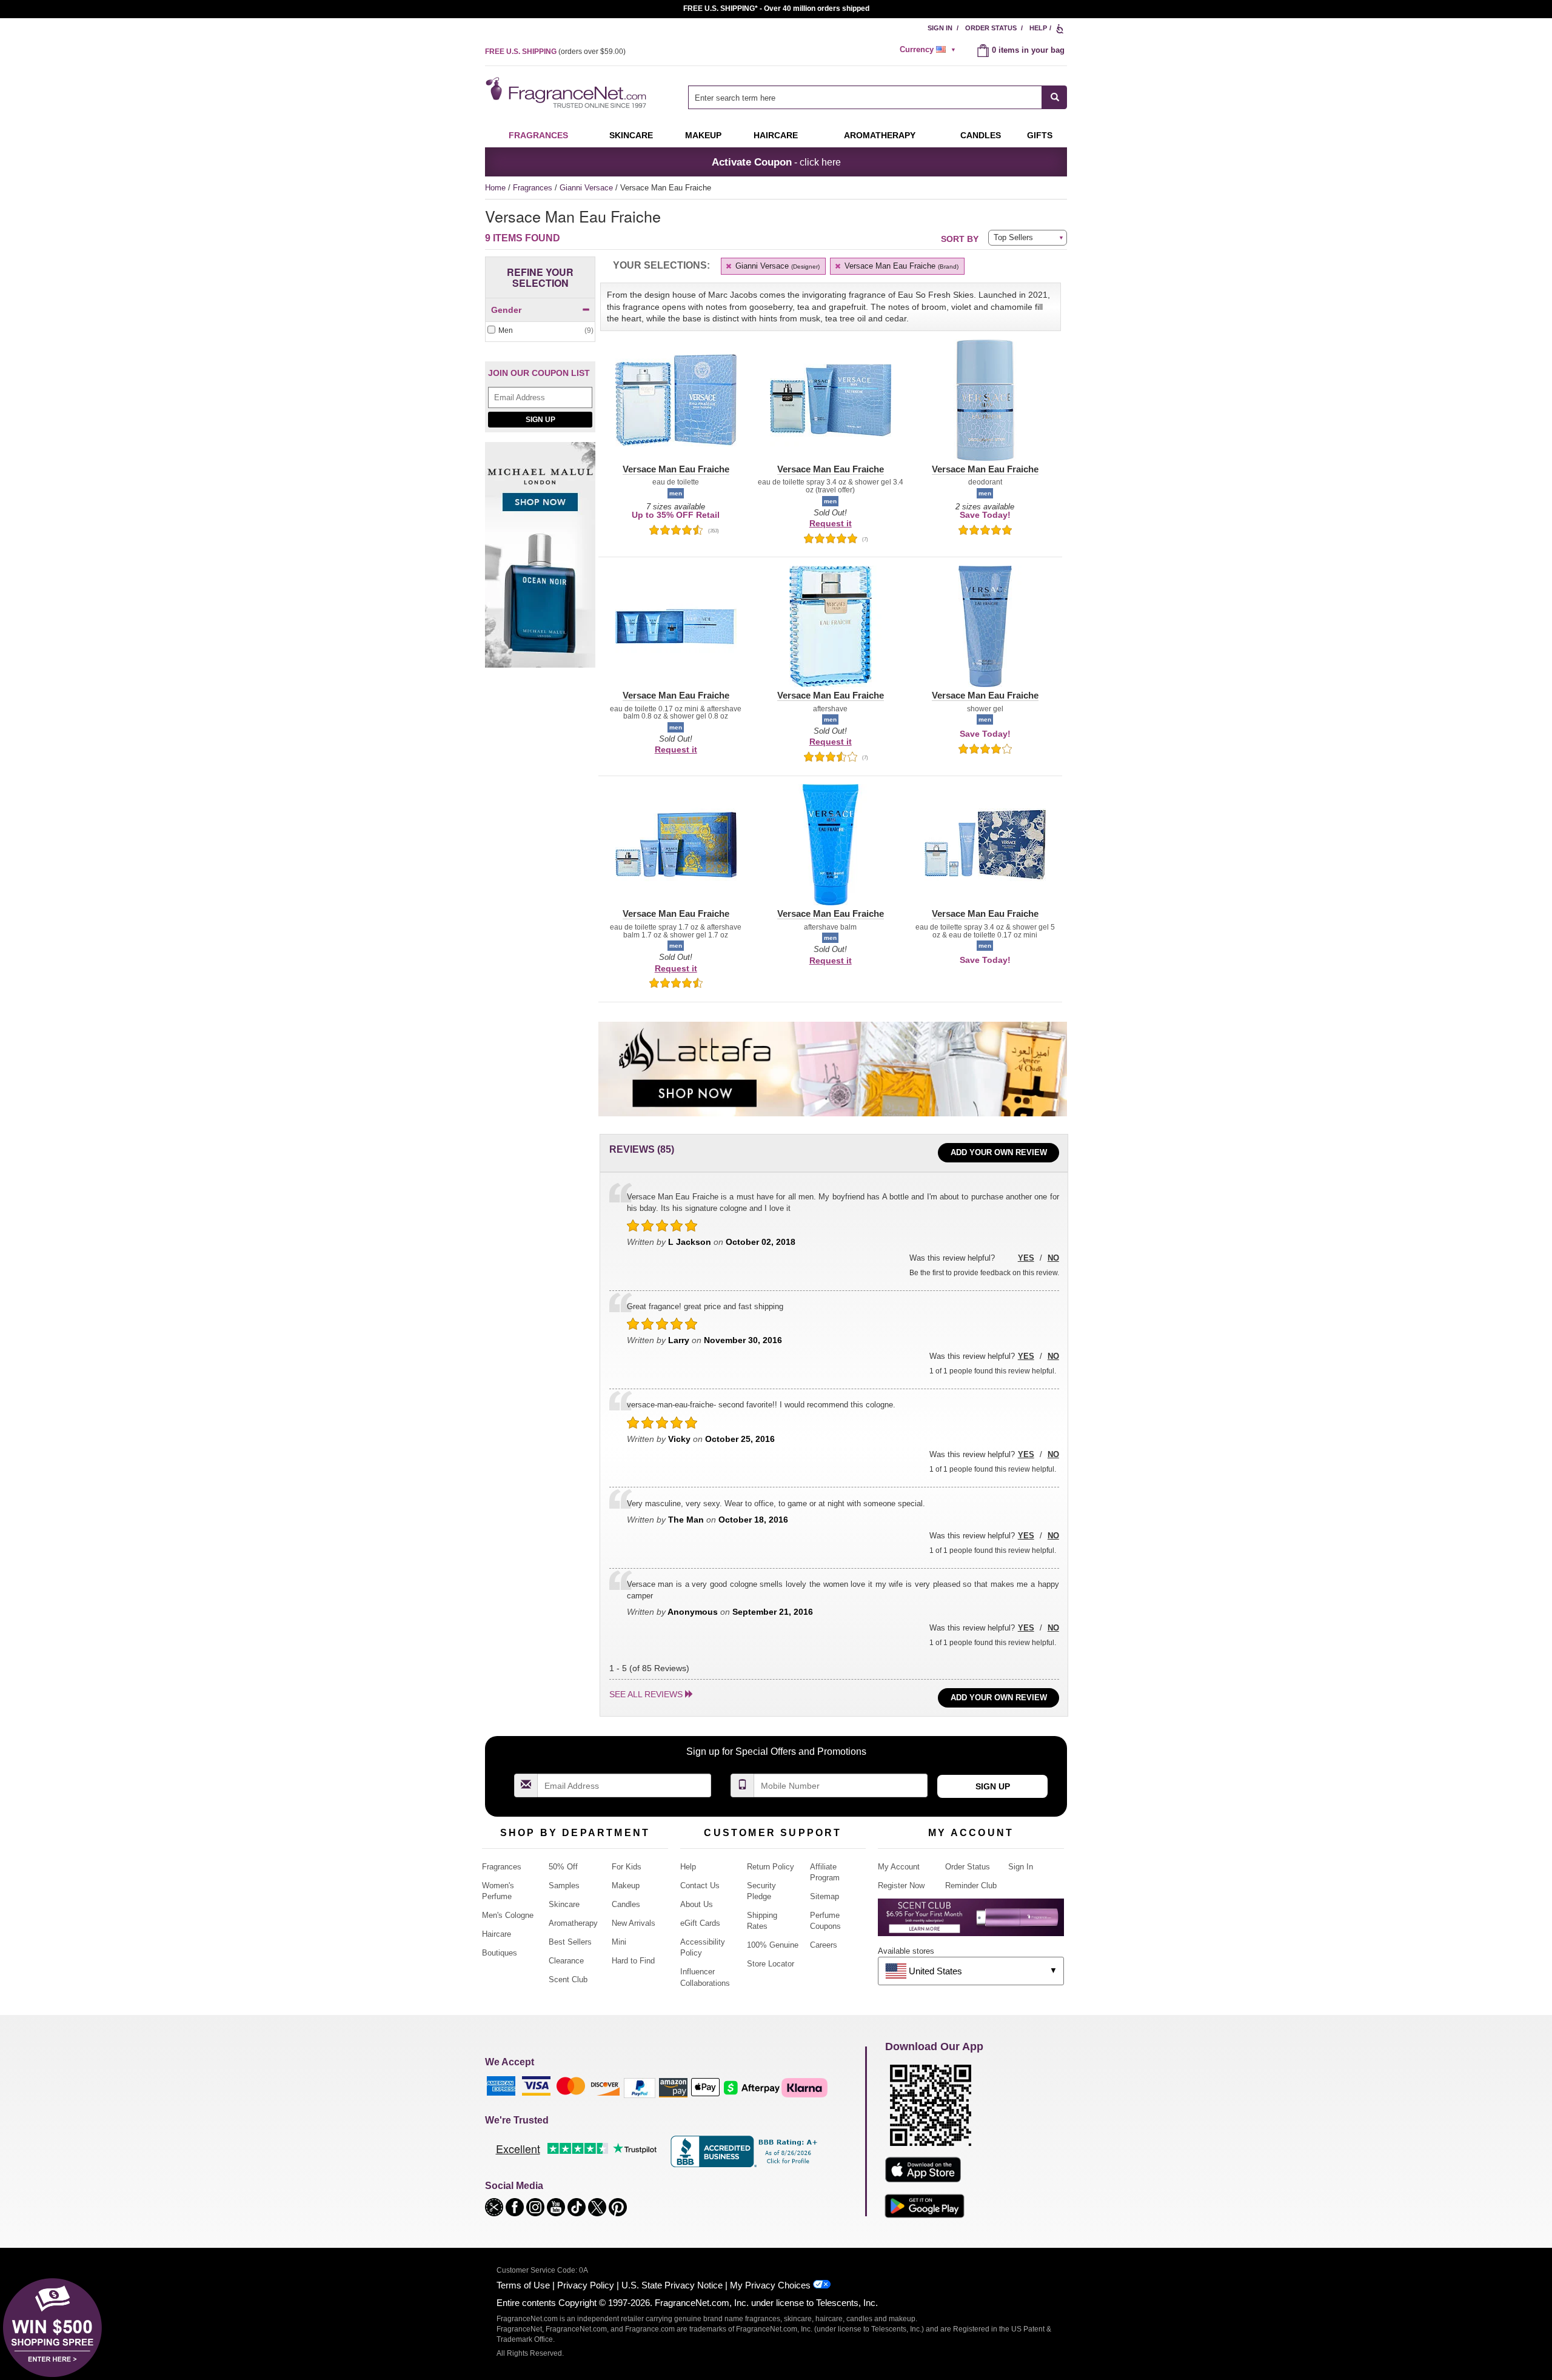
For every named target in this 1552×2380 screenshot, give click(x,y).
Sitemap (824, 1896)
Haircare (776, 135)
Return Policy (771, 1867)
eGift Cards (700, 1923)
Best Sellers (570, 1942)
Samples (564, 1886)
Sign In (940, 28)
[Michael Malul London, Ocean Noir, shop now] (540, 561)
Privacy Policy (586, 2285)
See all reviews (646, 1694)
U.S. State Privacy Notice (672, 2285)
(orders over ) (555, 52)
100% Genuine (773, 1945)
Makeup (703, 135)
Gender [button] (506, 310)
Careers (824, 1945)
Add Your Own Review (999, 1152)
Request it (831, 523)
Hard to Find (633, 1961)
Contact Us (700, 1886)
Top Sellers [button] (1013, 237)
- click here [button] (776, 162)
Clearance (566, 1961)
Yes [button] (1026, 1258)
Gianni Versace (587, 188)
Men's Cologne (508, 1915)
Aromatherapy (573, 1923)
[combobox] (878, 97)
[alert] (929, 50)
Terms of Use (523, 2285)
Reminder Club (971, 1886)
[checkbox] (540, 331)
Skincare (631, 135)
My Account (899, 1867)
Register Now (901, 1886)
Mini (619, 1942)
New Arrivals (634, 1923)
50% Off (563, 1867)
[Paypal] (640, 2087)
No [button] (1053, 1258)
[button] (676, 407)
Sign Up (540, 420)
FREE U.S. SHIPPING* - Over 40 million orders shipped (776, 8)
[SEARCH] (1055, 97)
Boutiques (500, 1953)
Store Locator (771, 1964)
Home (495, 188)
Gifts (1040, 135)
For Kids (627, 1867)
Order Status (991, 28)
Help (1038, 28)
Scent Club (568, 1979)
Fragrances (538, 135)
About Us (697, 1904)
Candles (626, 1904)
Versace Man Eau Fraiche (900, 266)
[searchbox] (865, 97)
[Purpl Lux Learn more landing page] (971, 1922)
